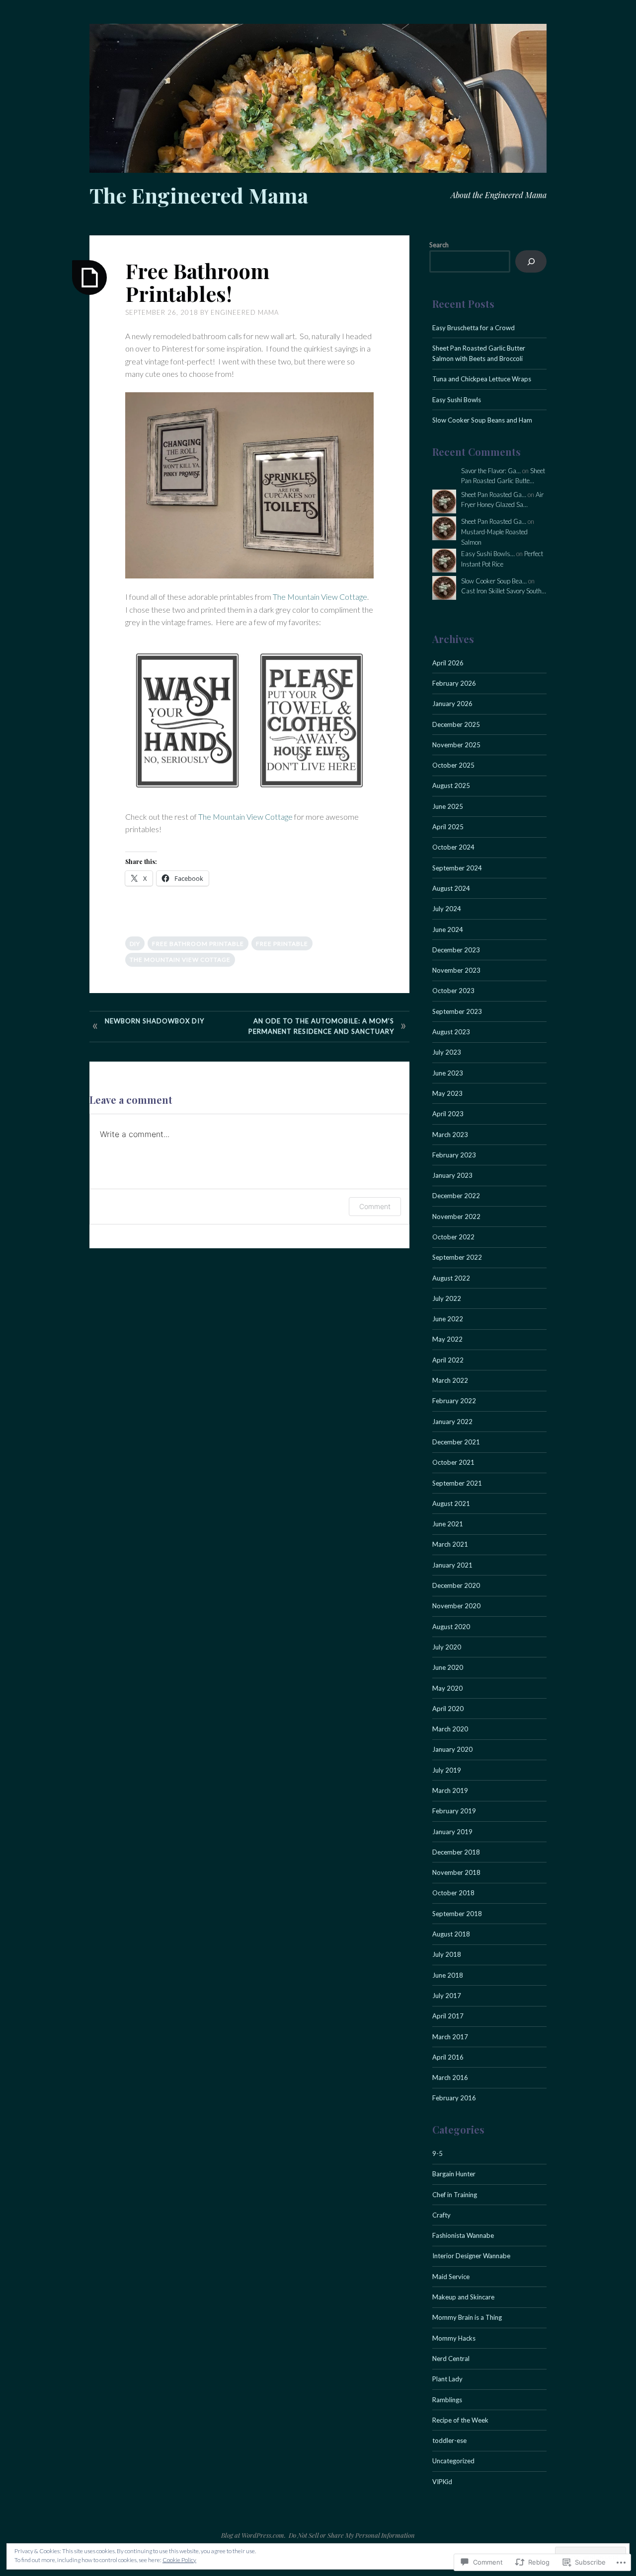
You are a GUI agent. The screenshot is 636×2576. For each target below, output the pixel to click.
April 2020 (448, 1709)
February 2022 (454, 1401)
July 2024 (447, 909)
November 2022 (456, 1216)
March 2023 (450, 1135)
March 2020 (450, 1729)
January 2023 (452, 1175)
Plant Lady (447, 2379)
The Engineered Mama (199, 195)
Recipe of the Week (460, 2420)
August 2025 (451, 786)
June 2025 (448, 806)
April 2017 (448, 2016)
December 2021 (456, 1442)
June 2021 (448, 1524)
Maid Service (451, 2277)
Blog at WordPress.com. (253, 2535)
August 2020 (451, 1627)
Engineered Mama (245, 312)
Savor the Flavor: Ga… (491, 471)
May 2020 (447, 1688)
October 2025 (453, 765)
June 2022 (448, 1319)
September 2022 (457, 1257)
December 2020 (456, 1585)
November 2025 (456, 745)
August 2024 (451, 888)
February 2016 (454, 2098)
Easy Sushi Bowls (457, 400)
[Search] (531, 261)
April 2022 (448, 1360)
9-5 (437, 2153)
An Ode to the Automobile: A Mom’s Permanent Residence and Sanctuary (321, 1026)
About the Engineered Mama (499, 195)
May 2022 (447, 1339)
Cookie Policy (179, 2560)
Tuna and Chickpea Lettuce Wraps (482, 379)
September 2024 (457, 868)
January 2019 (452, 1832)
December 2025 (456, 724)
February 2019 (454, 1811)
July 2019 (447, 1770)
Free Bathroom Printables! (198, 282)
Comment (375, 1206)
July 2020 (447, 1647)
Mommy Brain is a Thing (467, 2317)
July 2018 (447, 1954)
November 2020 (456, 1606)
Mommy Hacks (454, 2338)
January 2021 (452, 1565)
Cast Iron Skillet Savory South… (504, 591)
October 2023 (453, 991)
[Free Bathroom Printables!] (89, 278)
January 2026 (452, 704)
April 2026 (448, 663)
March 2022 (450, 1380)
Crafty (441, 2215)
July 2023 (447, 1052)
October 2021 (453, 1462)
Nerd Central (451, 2359)
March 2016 (450, 2077)
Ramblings (447, 2400)
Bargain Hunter (454, 2174)
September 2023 (457, 1011)
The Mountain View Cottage (320, 597)
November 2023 (456, 970)
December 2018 (456, 1852)
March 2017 (450, 2037)
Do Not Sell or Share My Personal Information (352, 2535)
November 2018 (456, 1872)
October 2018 (453, 1893)
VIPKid (442, 2482)
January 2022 (452, 1422)
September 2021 (457, 1483)
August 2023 (451, 1032)
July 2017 (447, 1996)
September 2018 (457, 1914)
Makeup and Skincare (463, 2297)
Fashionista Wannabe (463, 2235)
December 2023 (456, 950)
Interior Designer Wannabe (471, 2256)
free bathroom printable (198, 944)
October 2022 (453, 1237)
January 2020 (452, 1749)
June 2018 (448, 1975)
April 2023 (448, 1114)
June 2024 (448, 930)
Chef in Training (455, 2195)
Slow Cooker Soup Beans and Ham (482, 420)
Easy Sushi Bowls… (488, 554)
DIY (135, 944)
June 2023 (448, 1073)
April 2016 (448, 2057)
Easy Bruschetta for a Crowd (474, 328)
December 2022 (456, 1196)
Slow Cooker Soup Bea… (494, 581)
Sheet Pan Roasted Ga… (494, 495)
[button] (187, 720)
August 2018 (451, 1934)
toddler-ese (449, 2440)
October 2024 (453, 847)
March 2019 (450, 1790)
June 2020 (448, 1667)
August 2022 (451, 1278)
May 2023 (447, 1093)
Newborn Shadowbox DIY (155, 1021)
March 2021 (450, 1544)
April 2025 (448, 827)
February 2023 (454, 1155)
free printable (282, 944)
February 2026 (454, 683)
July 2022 (447, 1298)
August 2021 (451, 1503)
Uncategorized (453, 2461)
